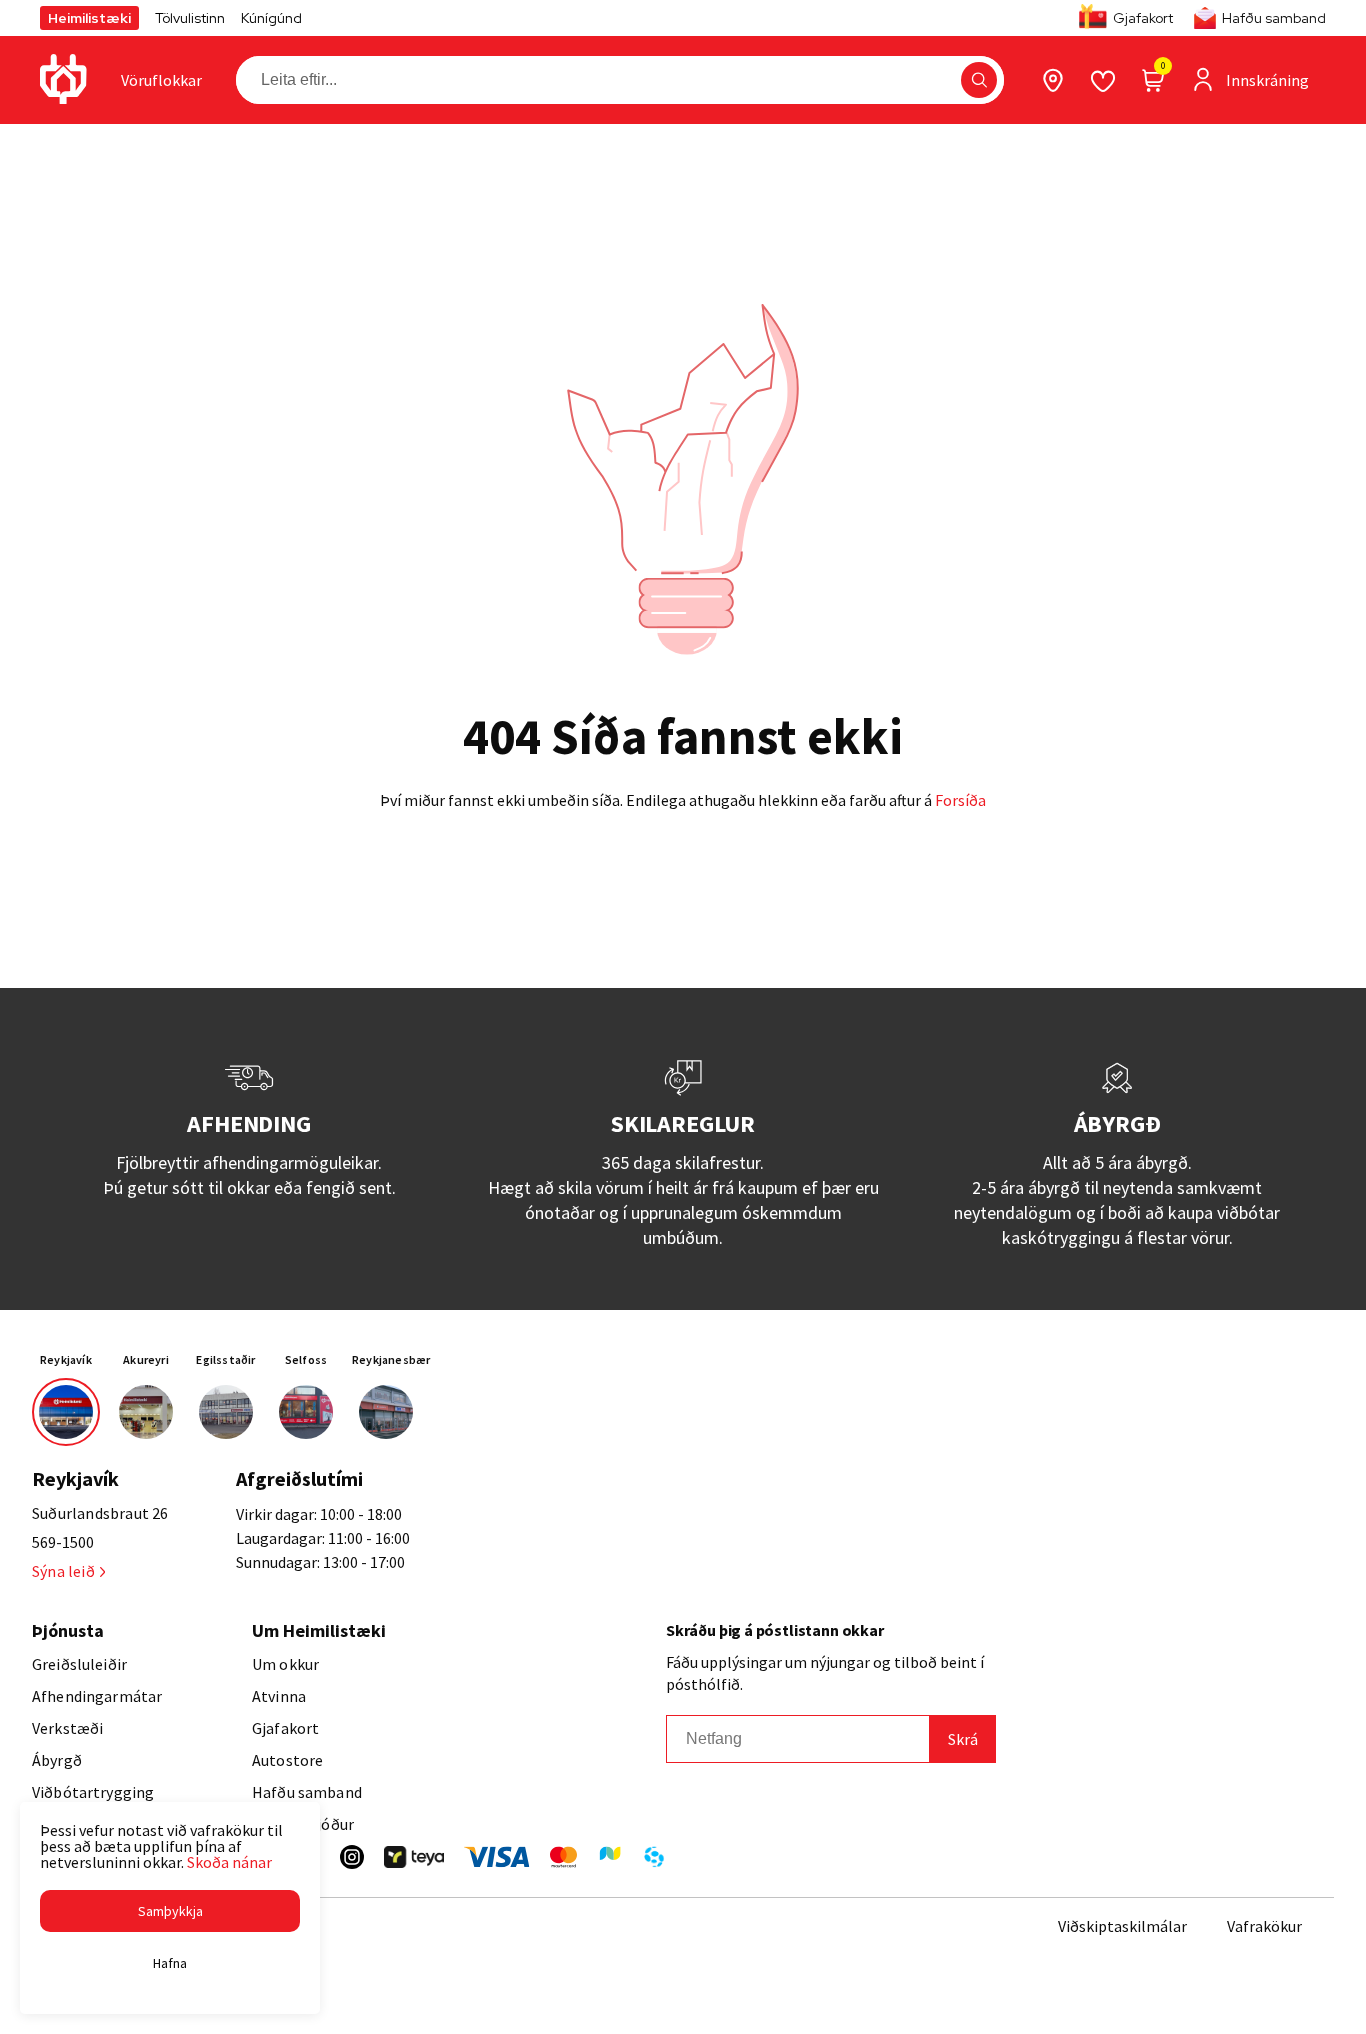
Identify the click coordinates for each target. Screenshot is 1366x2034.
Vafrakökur (1264, 1926)
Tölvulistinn (190, 18)
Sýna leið (63, 1571)
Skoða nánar (229, 1862)
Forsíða (960, 800)
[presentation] (161, 80)
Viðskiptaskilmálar (1122, 1926)
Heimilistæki (89, 18)
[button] (979, 80)
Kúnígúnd (271, 18)
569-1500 (63, 1542)
